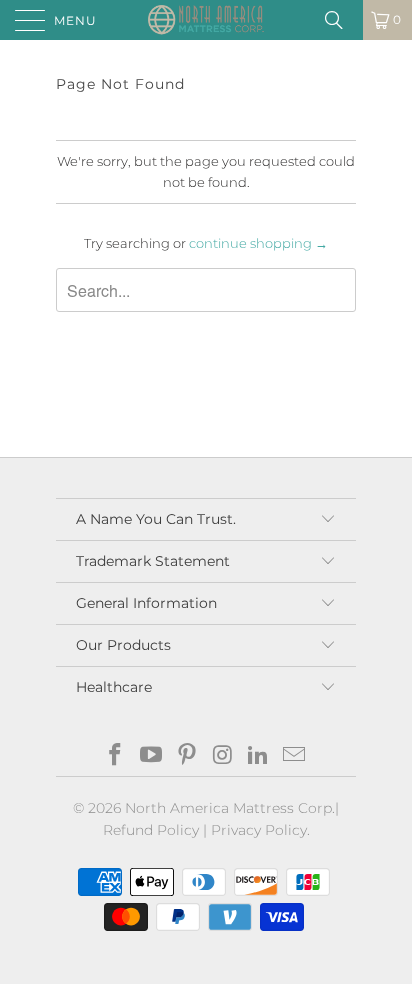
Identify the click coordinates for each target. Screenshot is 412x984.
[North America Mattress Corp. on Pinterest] (187, 756)
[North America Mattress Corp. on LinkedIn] (259, 756)
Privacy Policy (259, 830)
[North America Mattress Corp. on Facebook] (116, 756)
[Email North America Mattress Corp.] (294, 756)
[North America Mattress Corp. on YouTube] (152, 756)
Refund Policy (151, 830)
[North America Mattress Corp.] (206, 20)
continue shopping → (258, 243)
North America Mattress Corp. (230, 808)
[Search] (341, 20)
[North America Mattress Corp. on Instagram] (223, 756)
